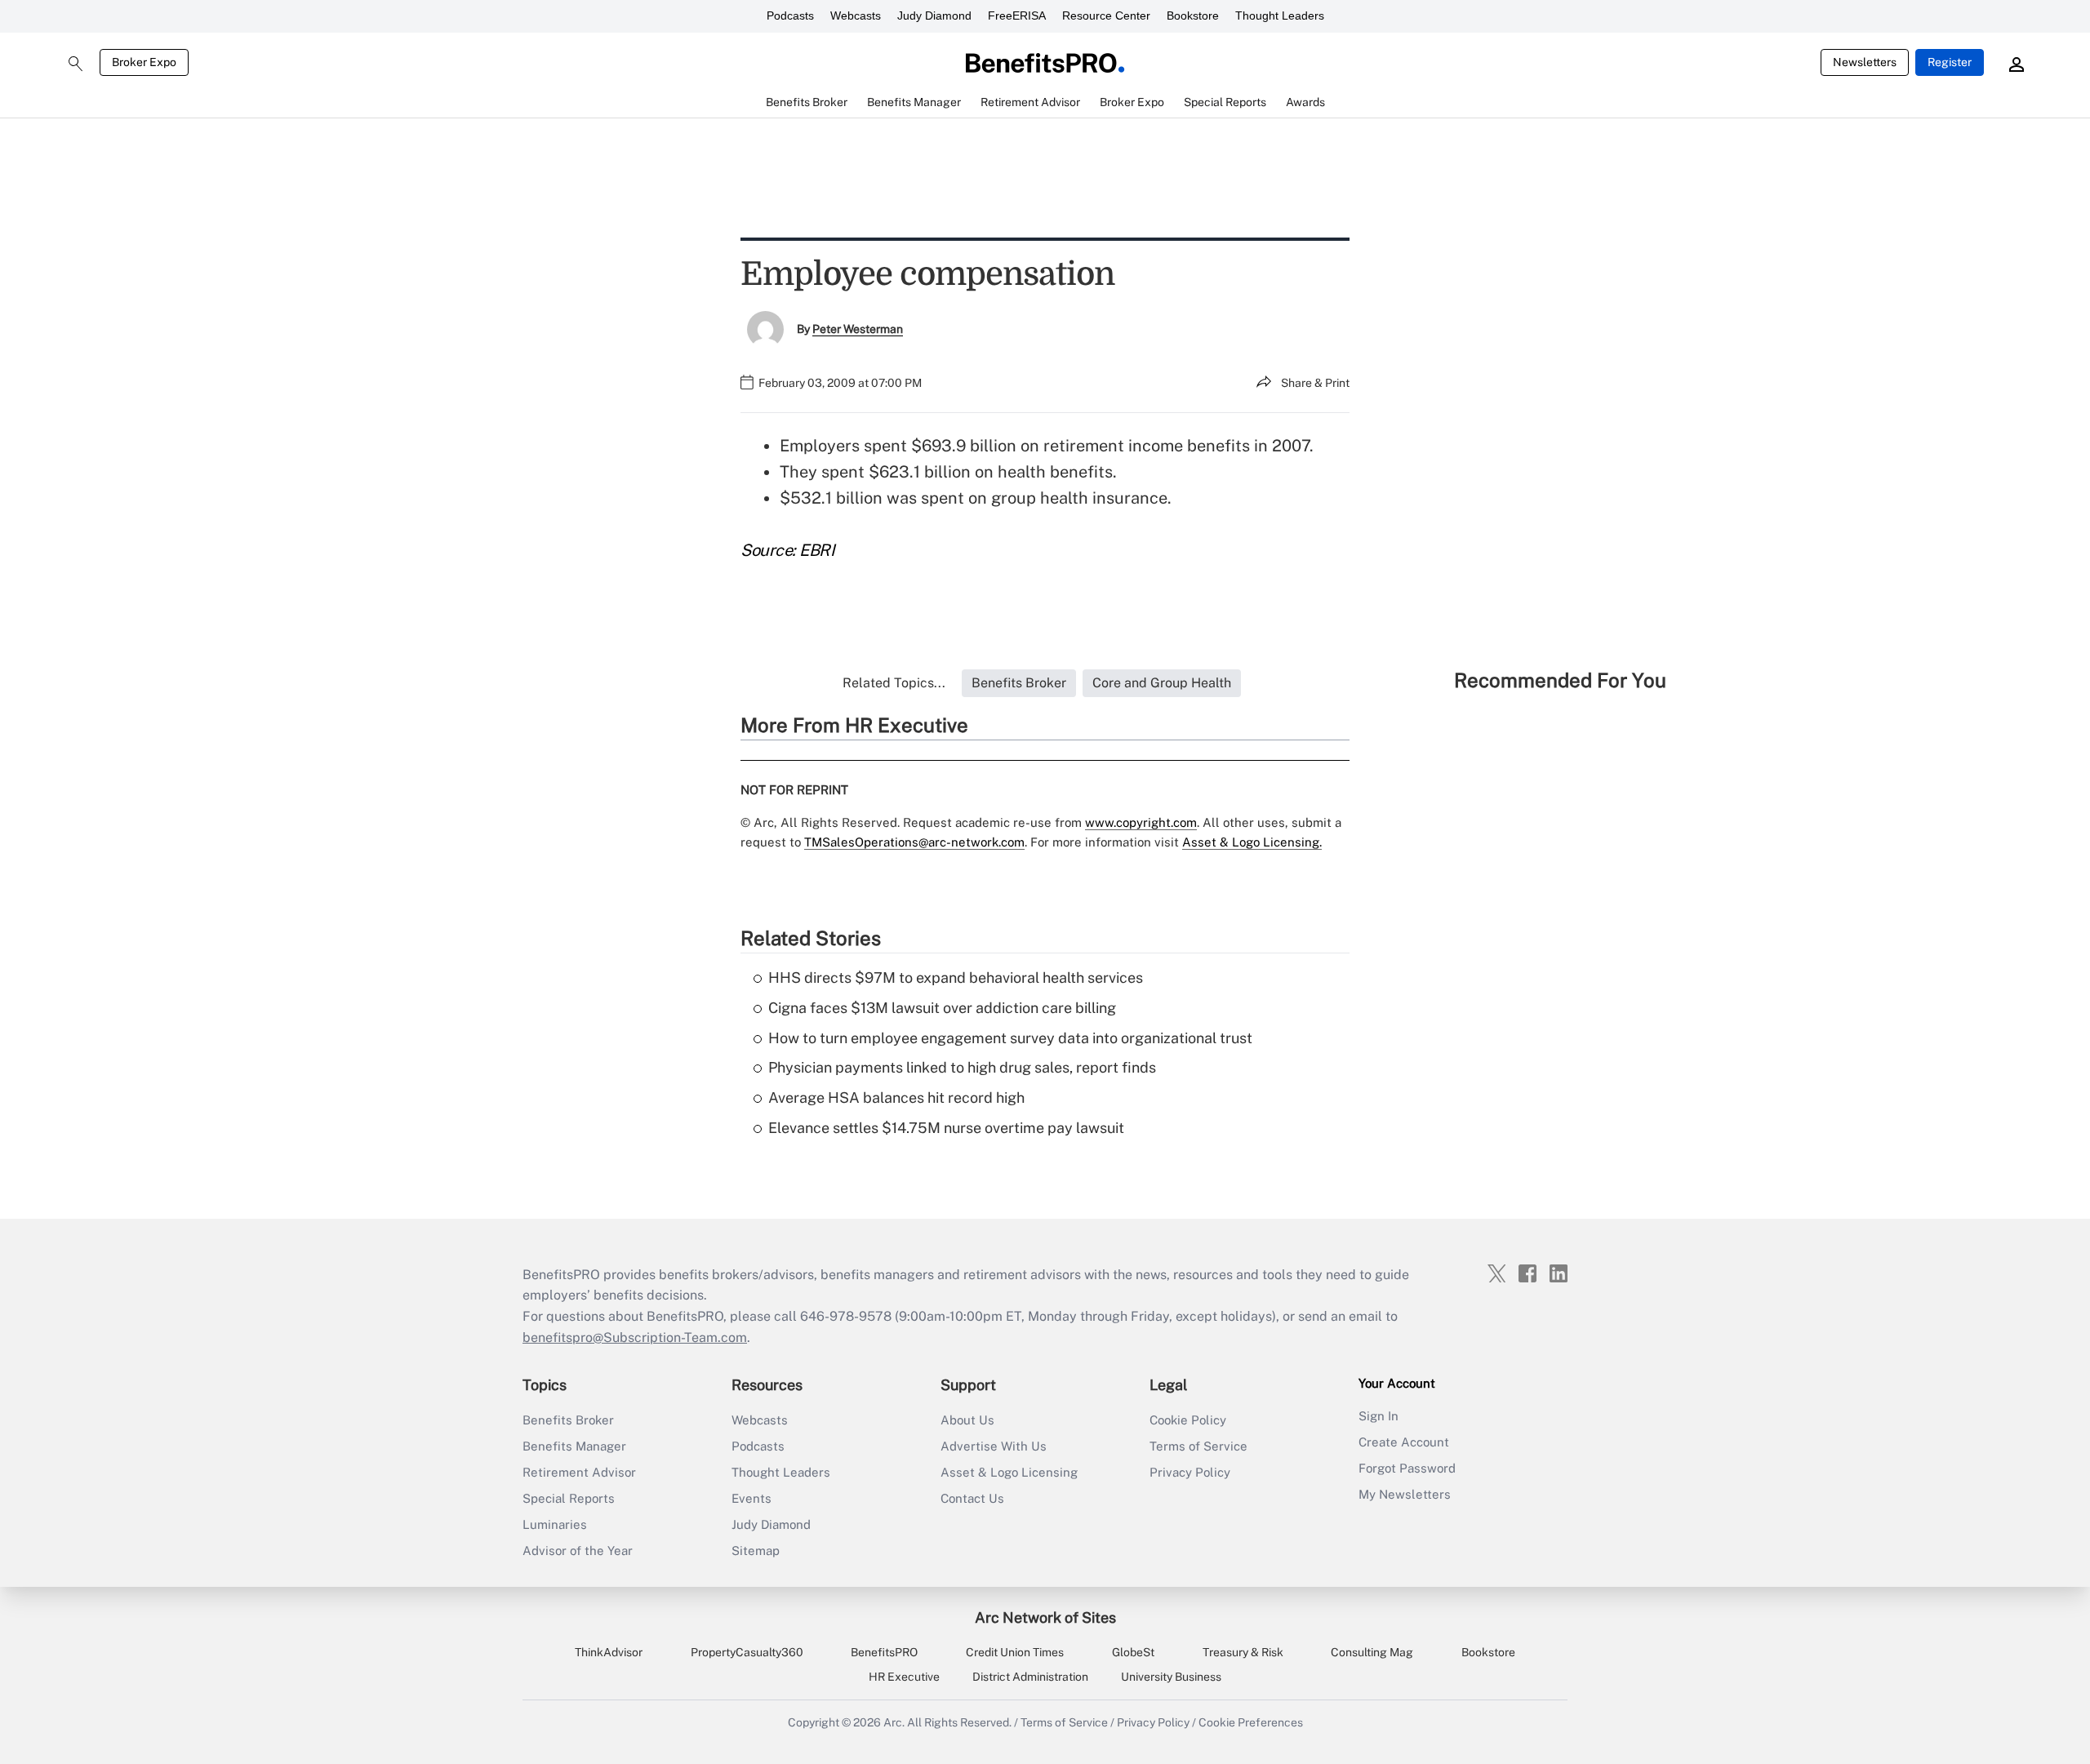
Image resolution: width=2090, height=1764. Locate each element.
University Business (1171, 1677)
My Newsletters (1405, 1494)
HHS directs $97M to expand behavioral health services (956, 978)
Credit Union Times (1015, 1652)
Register (1950, 62)
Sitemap (756, 1551)
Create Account (1404, 1442)
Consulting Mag (1372, 1652)
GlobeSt (1133, 1652)
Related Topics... (894, 683)
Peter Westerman (858, 329)
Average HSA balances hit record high (896, 1098)
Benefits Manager (574, 1446)
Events (752, 1498)
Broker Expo (144, 62)
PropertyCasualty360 (747, 1652)
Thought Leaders (1280, 16)
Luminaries (555, 1524)
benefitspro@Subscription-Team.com (635, 1337)
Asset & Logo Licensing (1009, 1472)
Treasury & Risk (1243, 1652)
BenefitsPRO (884, 1652)
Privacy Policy (1190, 1472)
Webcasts (856, 16)
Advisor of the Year (578, 1551)
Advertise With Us (994, 1446)
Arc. (894, 1722)
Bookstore (1193, 16)
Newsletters (1865, 62)
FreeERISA (1017, 16)
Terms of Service (1198, 1446)
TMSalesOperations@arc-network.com (914, 842)
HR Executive (904, 1677)
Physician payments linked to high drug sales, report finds (962, 1067)
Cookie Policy (1188, 1420)
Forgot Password (1407, 1468)
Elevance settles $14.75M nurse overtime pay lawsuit (946, 1128)
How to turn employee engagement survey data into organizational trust (1010, 1038)
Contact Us (972, 1498)
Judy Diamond (934, 16)
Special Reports (569, 1498)
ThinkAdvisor (609, 1652)
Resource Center (1106, 16)
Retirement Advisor (579, 1472)
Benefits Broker (568, 1420)
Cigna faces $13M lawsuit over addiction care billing (942, 1008)
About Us (967, 1420)
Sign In (1379, 1416)
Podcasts (790, 16)
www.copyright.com (1141, 822)
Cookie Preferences (1251, 1722)
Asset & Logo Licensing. (1252, 842)
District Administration (1030, 1677)
